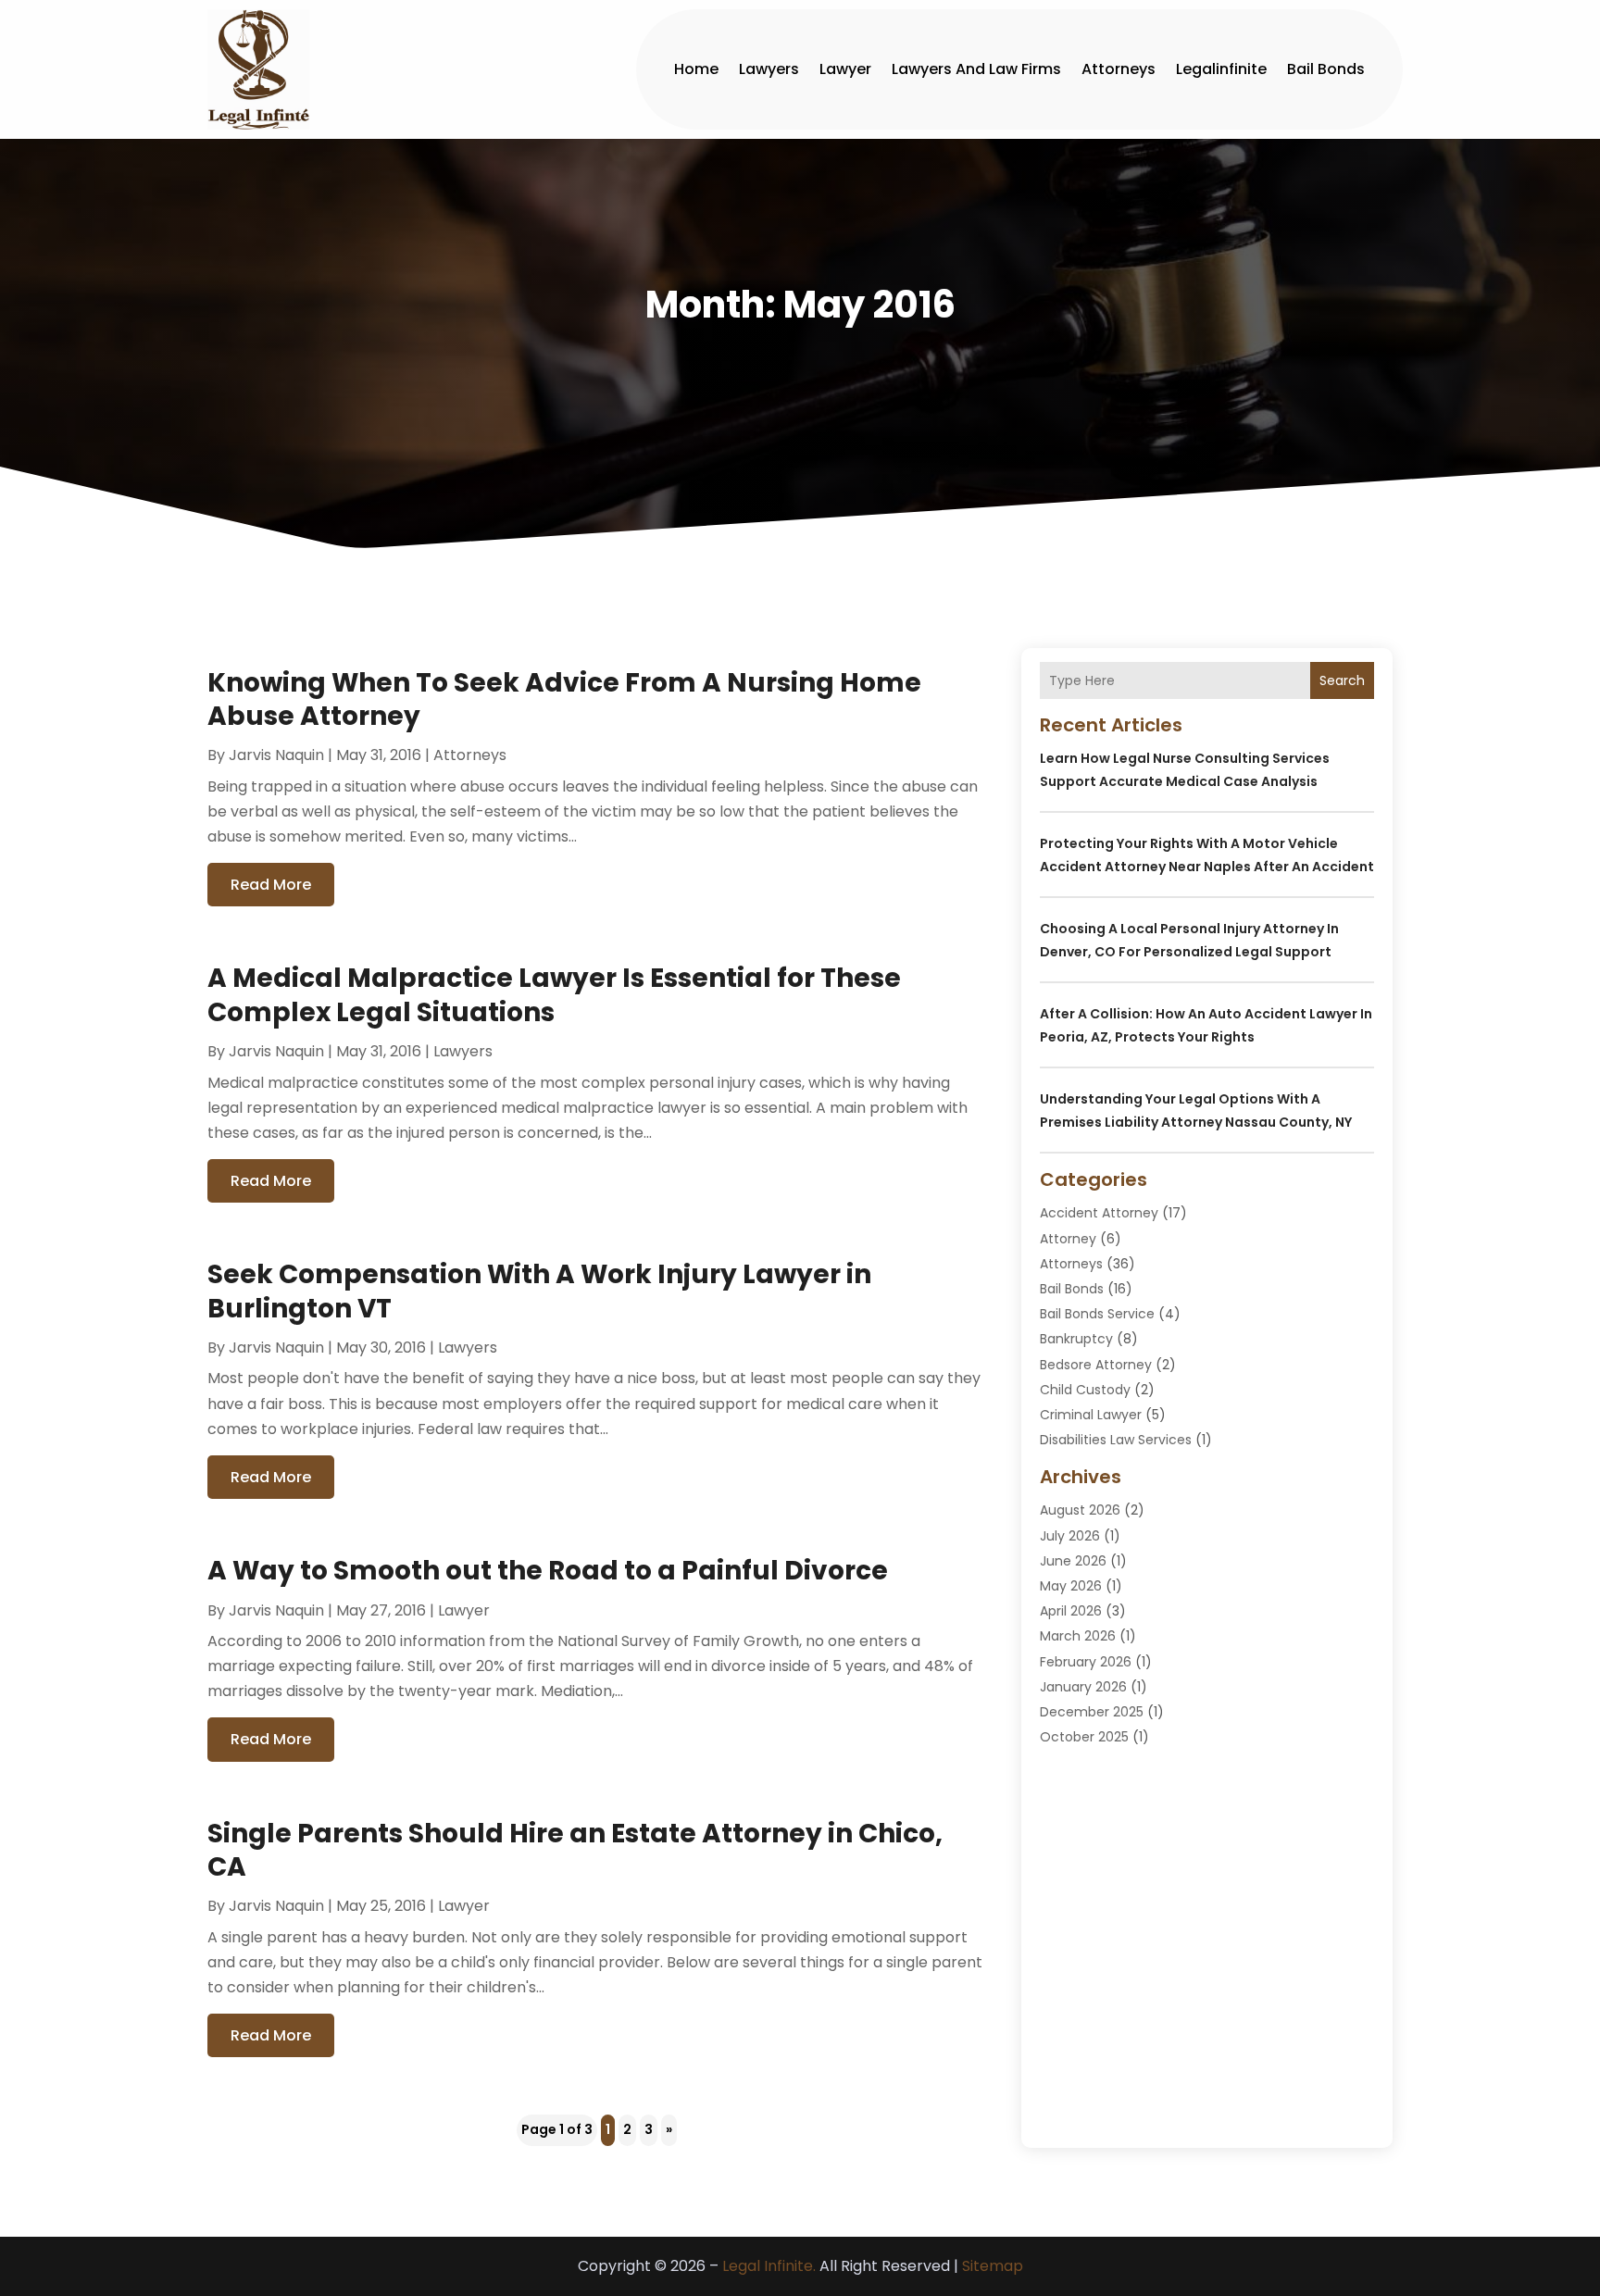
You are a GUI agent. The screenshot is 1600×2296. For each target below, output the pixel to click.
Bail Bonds (1326, 69)
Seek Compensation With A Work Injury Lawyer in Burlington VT (539, 1291)
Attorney (1068, 1239)
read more (271, 885)
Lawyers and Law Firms (976, 69)
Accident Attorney (1099, 1213)
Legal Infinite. (769, 2266)
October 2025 (1084, 1737)
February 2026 (1086, 1662)
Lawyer (845, 69)
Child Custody (1085, 1390)
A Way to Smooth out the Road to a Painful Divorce (548, 1571)
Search (1342, 680)
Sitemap (993, 2266)
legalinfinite (1221, 69)
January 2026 (1083, 1687)
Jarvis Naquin (276, 755)
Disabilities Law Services (1116, 1440)
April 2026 (1071, 1611)
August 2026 (1080, 1510)
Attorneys (1119, 69)
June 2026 (1073, 1561)
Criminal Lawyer (1091, 1415)
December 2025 (1092, 1712)
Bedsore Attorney (1096, 1365)
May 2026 (1071, 1586)
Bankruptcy (1076, 1339)
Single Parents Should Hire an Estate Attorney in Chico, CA (575, 1850)
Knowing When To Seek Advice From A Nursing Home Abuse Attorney (564, 699)
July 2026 (1070, 1536)
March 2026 (1078, 1636)
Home (696, 69)
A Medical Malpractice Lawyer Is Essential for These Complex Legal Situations (554, 995)
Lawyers (769, 69)
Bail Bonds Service (1097, 1314)
